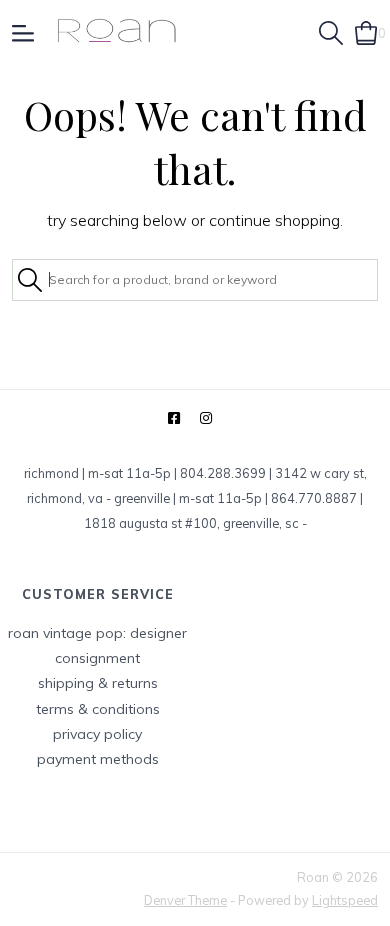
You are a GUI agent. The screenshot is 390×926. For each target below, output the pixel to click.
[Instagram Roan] (206, 418)
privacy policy (97, 734)
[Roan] (116, 32)
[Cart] (366, 31)
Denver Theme (185, 900)
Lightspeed (345, 900)
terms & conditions (98, 709)
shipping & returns (98, 683)
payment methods (98, 759)
